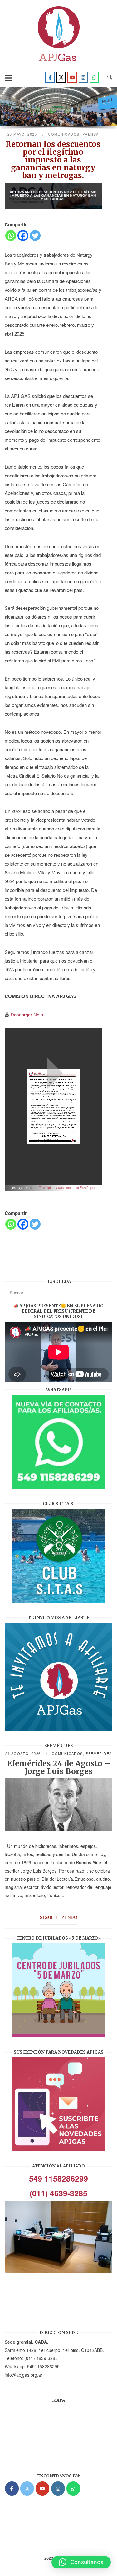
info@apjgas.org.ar (24, 2375)
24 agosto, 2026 (24, 1753)
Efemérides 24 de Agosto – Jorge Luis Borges (58, 1767)
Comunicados (64, 134)
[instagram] (83, 77)
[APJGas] (12, 2489)
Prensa (91, 134)
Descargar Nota (27, 1014)
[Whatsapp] (11, 236)
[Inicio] (59, 63)
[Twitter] (61, 77)
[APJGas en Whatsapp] (94, 77)
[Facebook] (50, 77)
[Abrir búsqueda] (110, 77)
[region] (58, 109)
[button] (81, 2562)
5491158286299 (43, 2366)
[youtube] (72, 77)
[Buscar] (105, 1290)
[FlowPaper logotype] (21, 1188)
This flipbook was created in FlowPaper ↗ (69, 1188)
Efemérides (99, 1753)
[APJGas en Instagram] (58, 2489)
